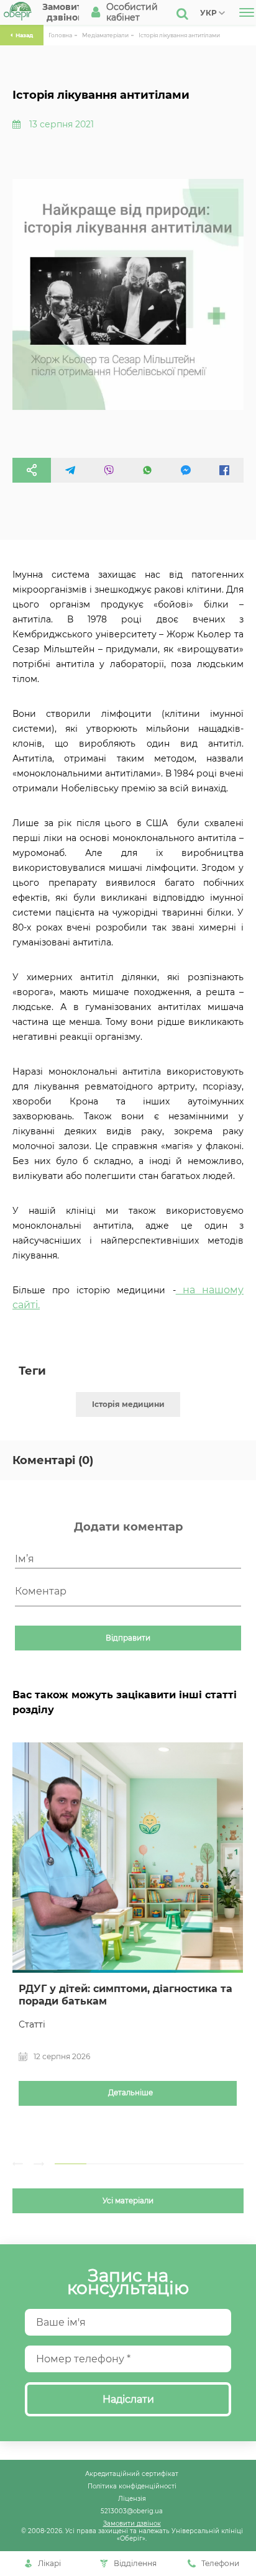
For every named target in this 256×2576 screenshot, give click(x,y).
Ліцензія (132, 2498)
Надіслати (128, 2399)
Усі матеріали (128, 2201)
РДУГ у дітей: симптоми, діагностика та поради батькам (126, 1995)
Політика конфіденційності (132, 2486)
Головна (60, 35)
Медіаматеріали (105, 35)
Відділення (135, 2563)
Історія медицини (128, 1404)
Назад (24, 35)
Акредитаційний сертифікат (132, 2474)
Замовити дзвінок (132, 2523)
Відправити (128, 1638)
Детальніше (130, 2093)
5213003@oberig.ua (132, 2511)
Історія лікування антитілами (179, 35)
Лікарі (49, 2563)
